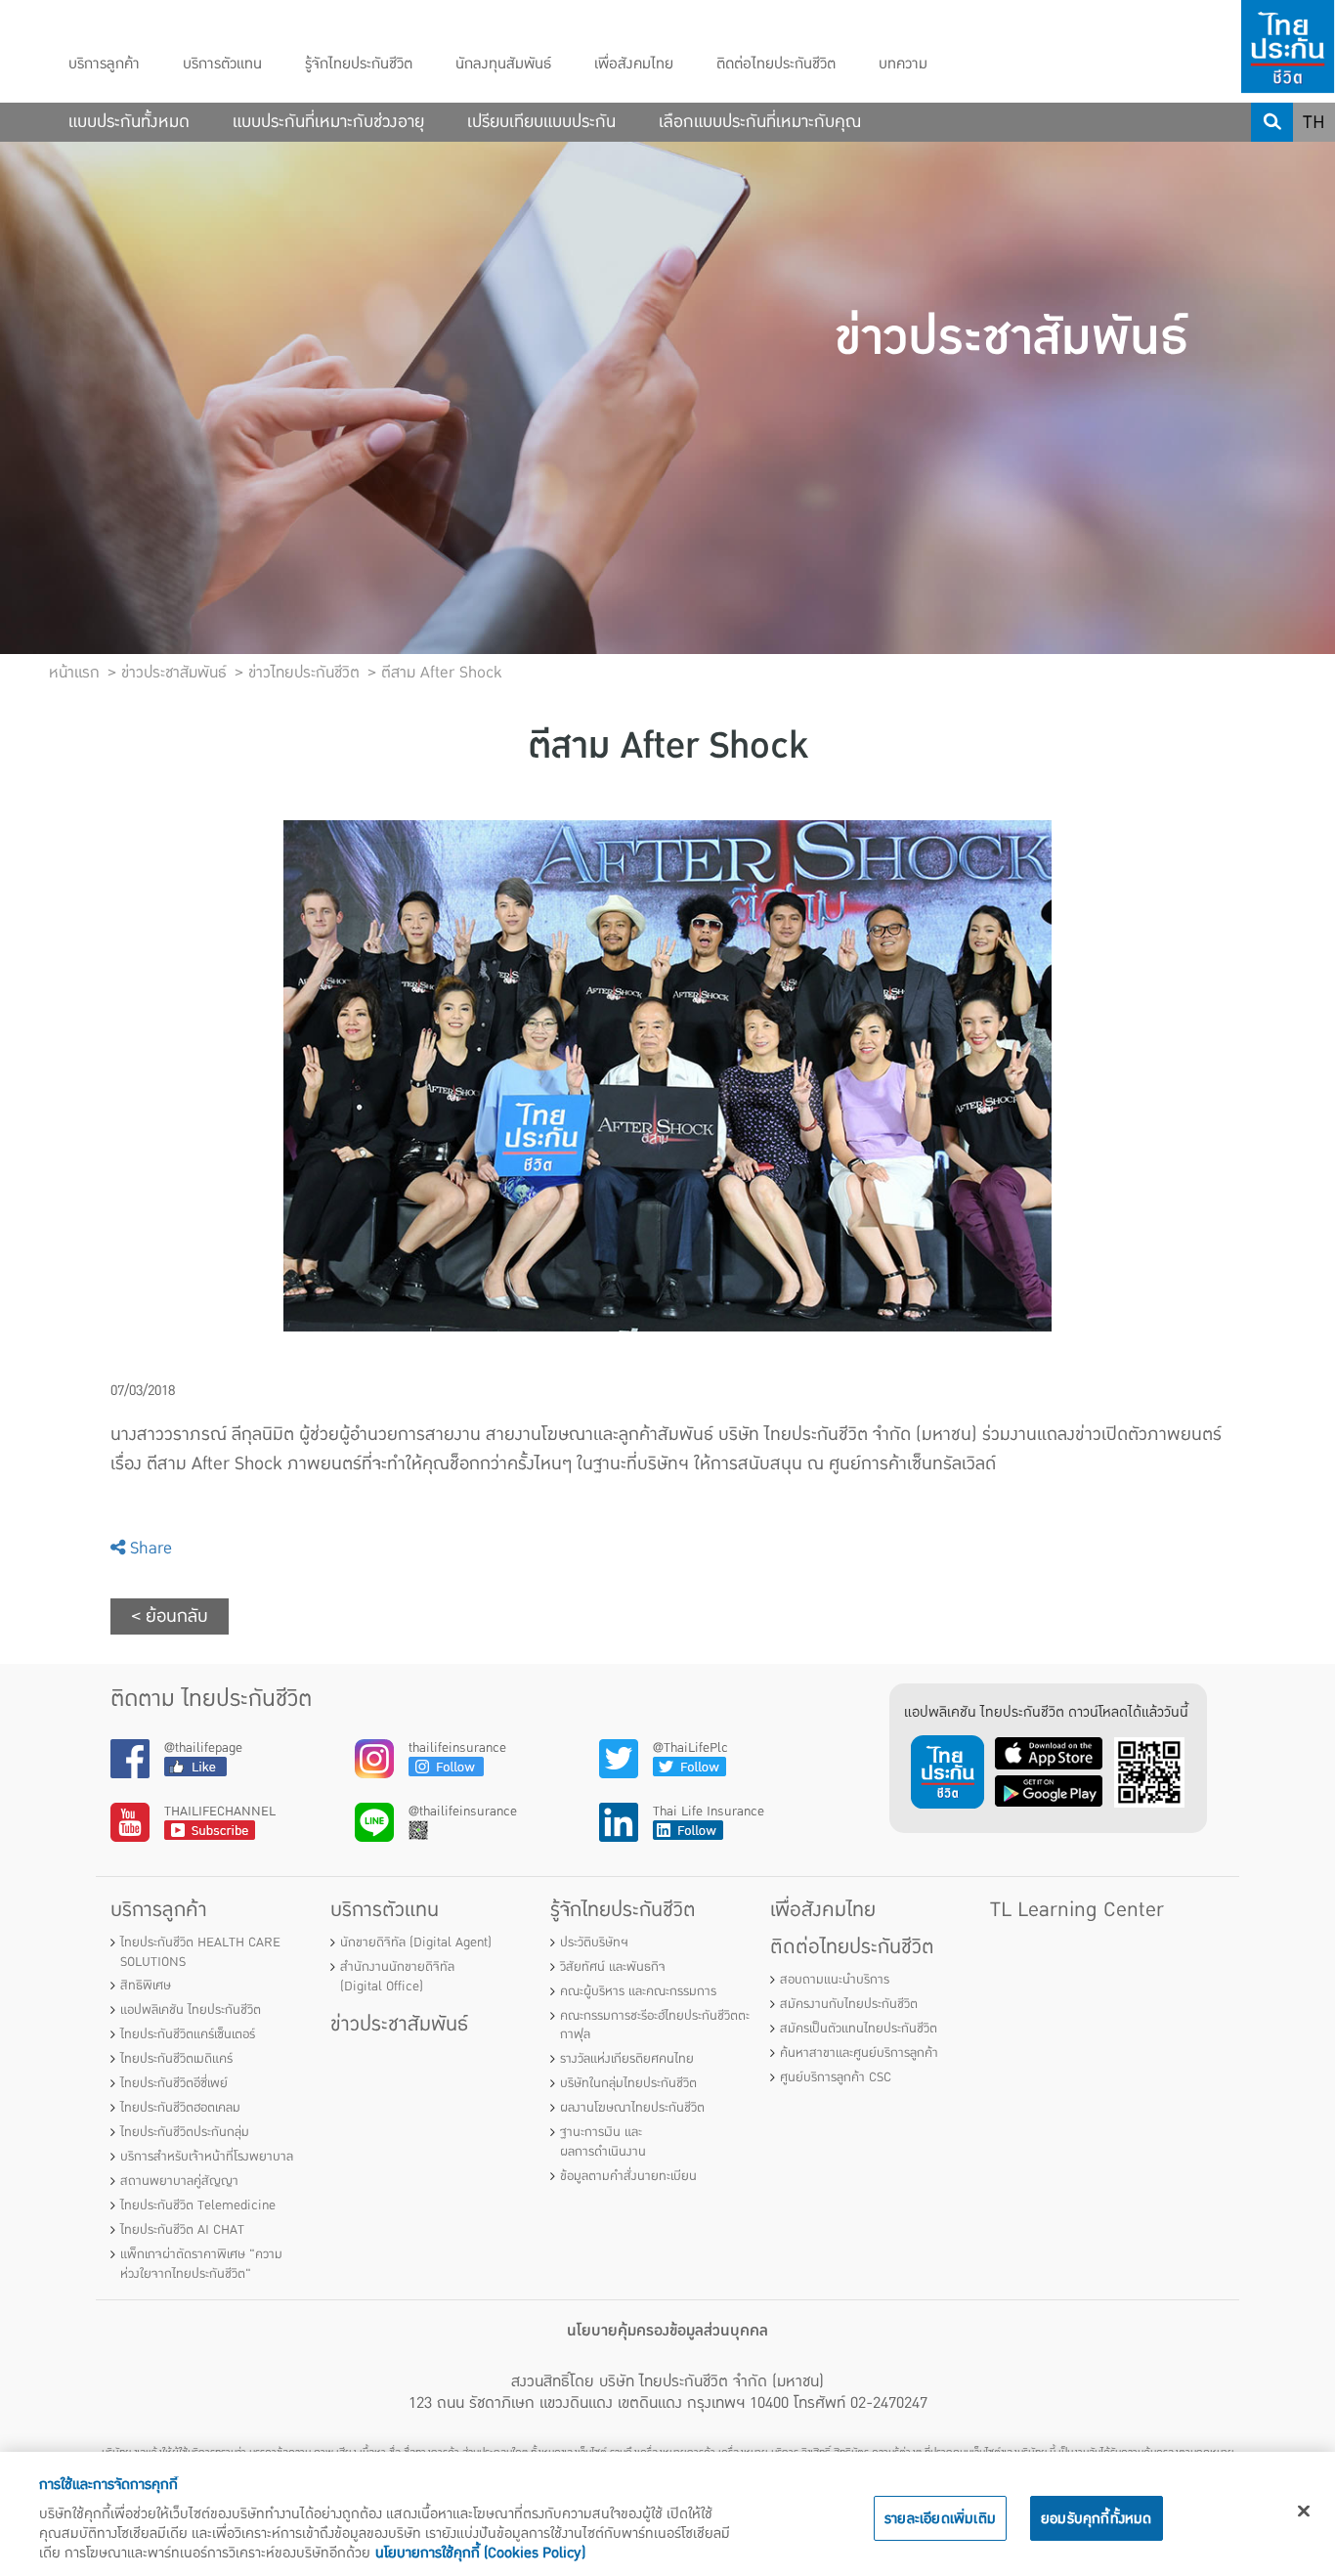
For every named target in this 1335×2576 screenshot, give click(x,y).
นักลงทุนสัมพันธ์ (503, 64)
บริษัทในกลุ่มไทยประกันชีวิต (628, 2083)
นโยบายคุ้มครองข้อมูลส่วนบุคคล (667, 2331)
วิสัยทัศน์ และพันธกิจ (613, 1967)
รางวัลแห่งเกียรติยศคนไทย (627, 2059)
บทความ (903, 64)
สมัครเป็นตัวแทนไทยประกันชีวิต (859, 2029)
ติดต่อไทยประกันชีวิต (776, 64)
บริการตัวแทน (222, 64)
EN (1314, 161)
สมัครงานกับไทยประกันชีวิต (849, 2004)
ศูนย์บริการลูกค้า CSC (836, 2077)
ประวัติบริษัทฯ (594, 1943)
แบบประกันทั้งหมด (129, 122)
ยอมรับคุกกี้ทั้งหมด (1097, 2518)
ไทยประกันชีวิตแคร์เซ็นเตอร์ (188, 2034)
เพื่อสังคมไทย (634, 64)
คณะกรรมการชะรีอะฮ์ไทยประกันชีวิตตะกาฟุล (655, 2026)
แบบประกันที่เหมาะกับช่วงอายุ (328, 122)
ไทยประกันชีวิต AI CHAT (182, 2230)
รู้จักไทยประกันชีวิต (359, 64)
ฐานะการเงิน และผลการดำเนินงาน (603, 2142)
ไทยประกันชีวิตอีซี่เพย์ (174, 2083)
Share (149, 1548)
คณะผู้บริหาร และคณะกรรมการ (638, 1991)
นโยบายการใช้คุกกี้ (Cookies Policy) (480, 2553)
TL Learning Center (1077, 1910)
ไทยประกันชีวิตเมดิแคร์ (176, 2059)
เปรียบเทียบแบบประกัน (541, 122)
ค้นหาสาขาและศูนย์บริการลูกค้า (859, 2053)
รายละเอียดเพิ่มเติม (940, 2518)
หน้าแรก (74, 673)
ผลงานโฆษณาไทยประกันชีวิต (632, 2108)
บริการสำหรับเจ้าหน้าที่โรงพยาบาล (207, 2157)
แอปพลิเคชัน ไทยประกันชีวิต (191, 2010)
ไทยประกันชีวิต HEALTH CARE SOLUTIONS (200, 1952)
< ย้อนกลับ (170, 1616)
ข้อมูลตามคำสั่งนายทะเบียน (628, 2176)
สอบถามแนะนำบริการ (835, 1980)
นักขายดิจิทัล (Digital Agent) (416, 1943)
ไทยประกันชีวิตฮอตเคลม (180, 2108)
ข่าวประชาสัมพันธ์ (399, 2024)
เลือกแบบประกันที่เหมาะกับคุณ (760, 122)
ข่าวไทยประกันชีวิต (304, 673)
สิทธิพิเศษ (146, 1986)
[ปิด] (1304, 2511)
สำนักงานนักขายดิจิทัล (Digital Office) (397, 1977)
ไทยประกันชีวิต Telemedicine (198, 2205)
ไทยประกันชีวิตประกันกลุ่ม (185, 2132)
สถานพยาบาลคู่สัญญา (179, 2181)
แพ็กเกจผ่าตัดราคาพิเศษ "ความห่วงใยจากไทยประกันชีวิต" (201, 2264)
